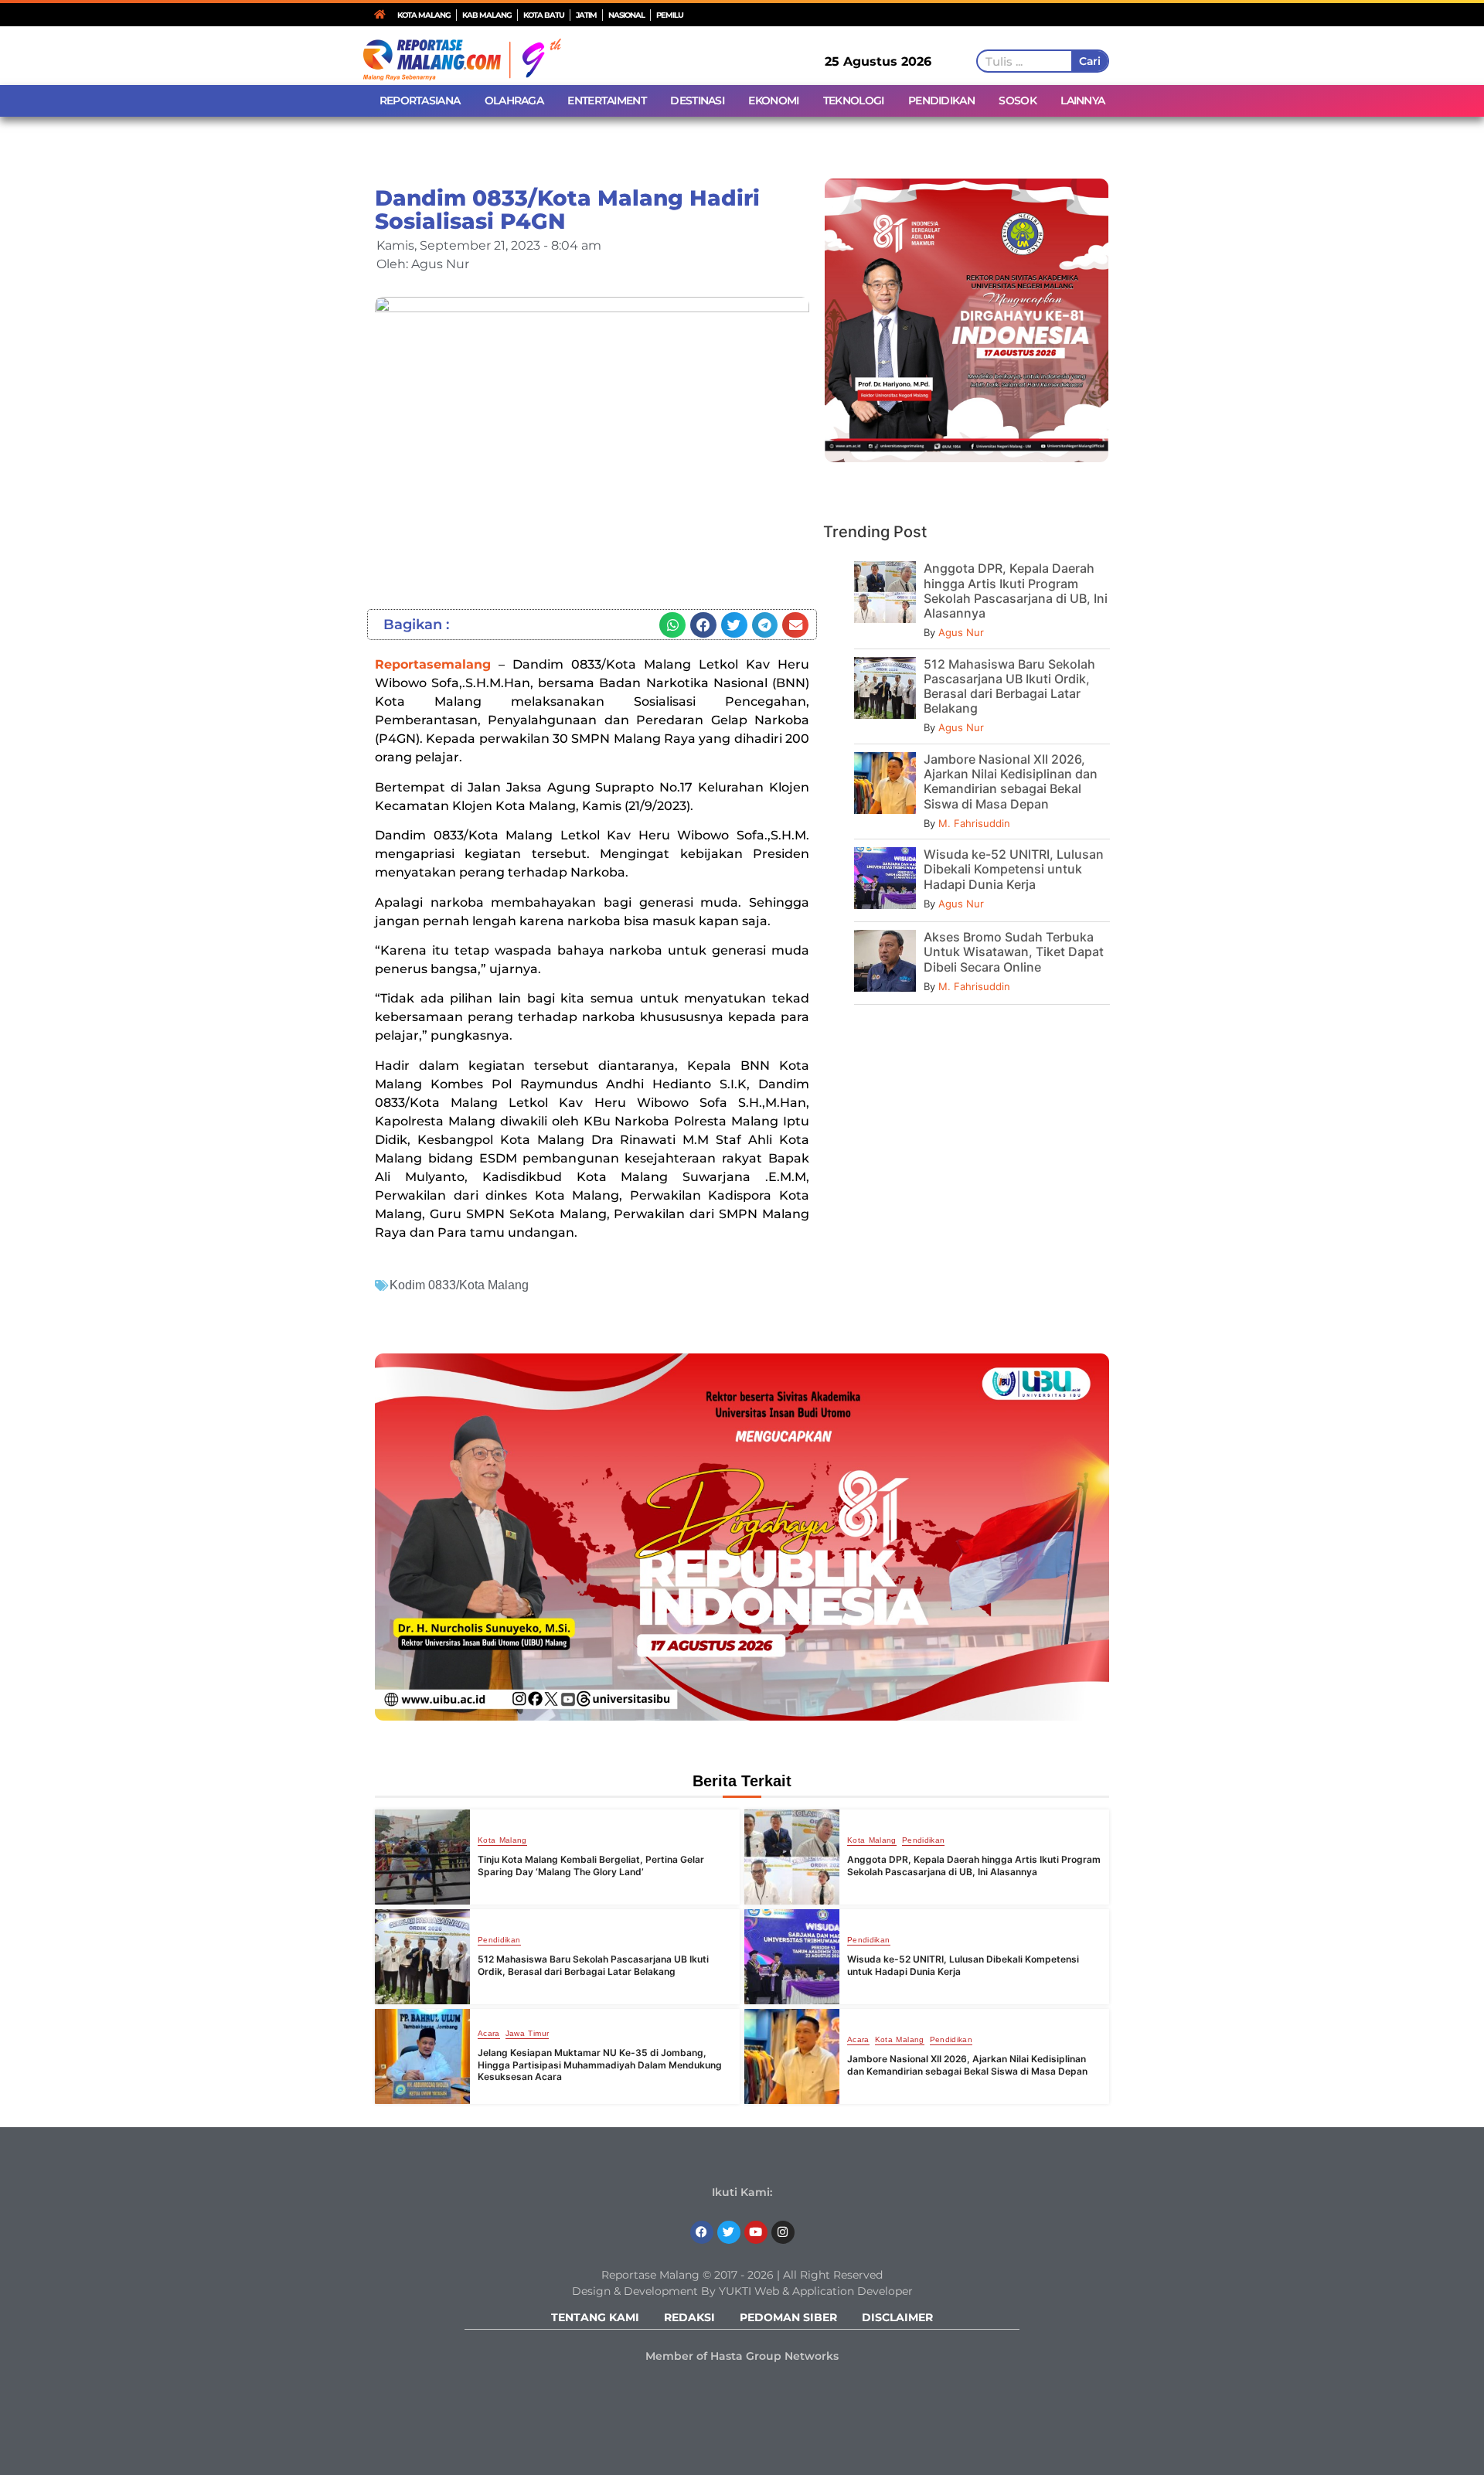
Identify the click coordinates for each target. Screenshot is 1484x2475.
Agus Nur (961, 632)
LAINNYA (1082, 100)
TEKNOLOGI (854, 100)
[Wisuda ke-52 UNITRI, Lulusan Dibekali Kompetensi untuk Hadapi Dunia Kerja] (792, 1957)
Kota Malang (502, 1840)
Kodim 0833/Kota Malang (459, 1285)
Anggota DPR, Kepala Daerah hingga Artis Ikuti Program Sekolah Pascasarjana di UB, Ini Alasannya (1016, 591)
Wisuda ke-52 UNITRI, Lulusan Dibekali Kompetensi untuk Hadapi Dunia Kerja (1014, 869)
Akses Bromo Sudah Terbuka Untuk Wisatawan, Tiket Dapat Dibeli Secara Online (1014, 952)
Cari (1089, 61)
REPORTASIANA (420, 100)
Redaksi (689, 2317)
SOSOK (1018, 100)
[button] (672, 625)
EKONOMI (773, 100)
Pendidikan (924, 1840)
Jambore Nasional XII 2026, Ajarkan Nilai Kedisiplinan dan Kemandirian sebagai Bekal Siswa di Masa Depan (1011, 781)
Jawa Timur (528, 2034)
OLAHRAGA (514, 100)
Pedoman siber (788, 2317)
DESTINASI (697, 100)
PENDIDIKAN (941, 100)
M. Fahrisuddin (974, 823)
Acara (489, 2034)
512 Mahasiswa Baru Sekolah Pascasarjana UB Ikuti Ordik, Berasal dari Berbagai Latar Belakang (1009, 686)
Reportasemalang (433, 664)
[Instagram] (783, 2232)
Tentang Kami (595, 2317)
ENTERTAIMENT (607, 100)
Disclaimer (897, 2317)
